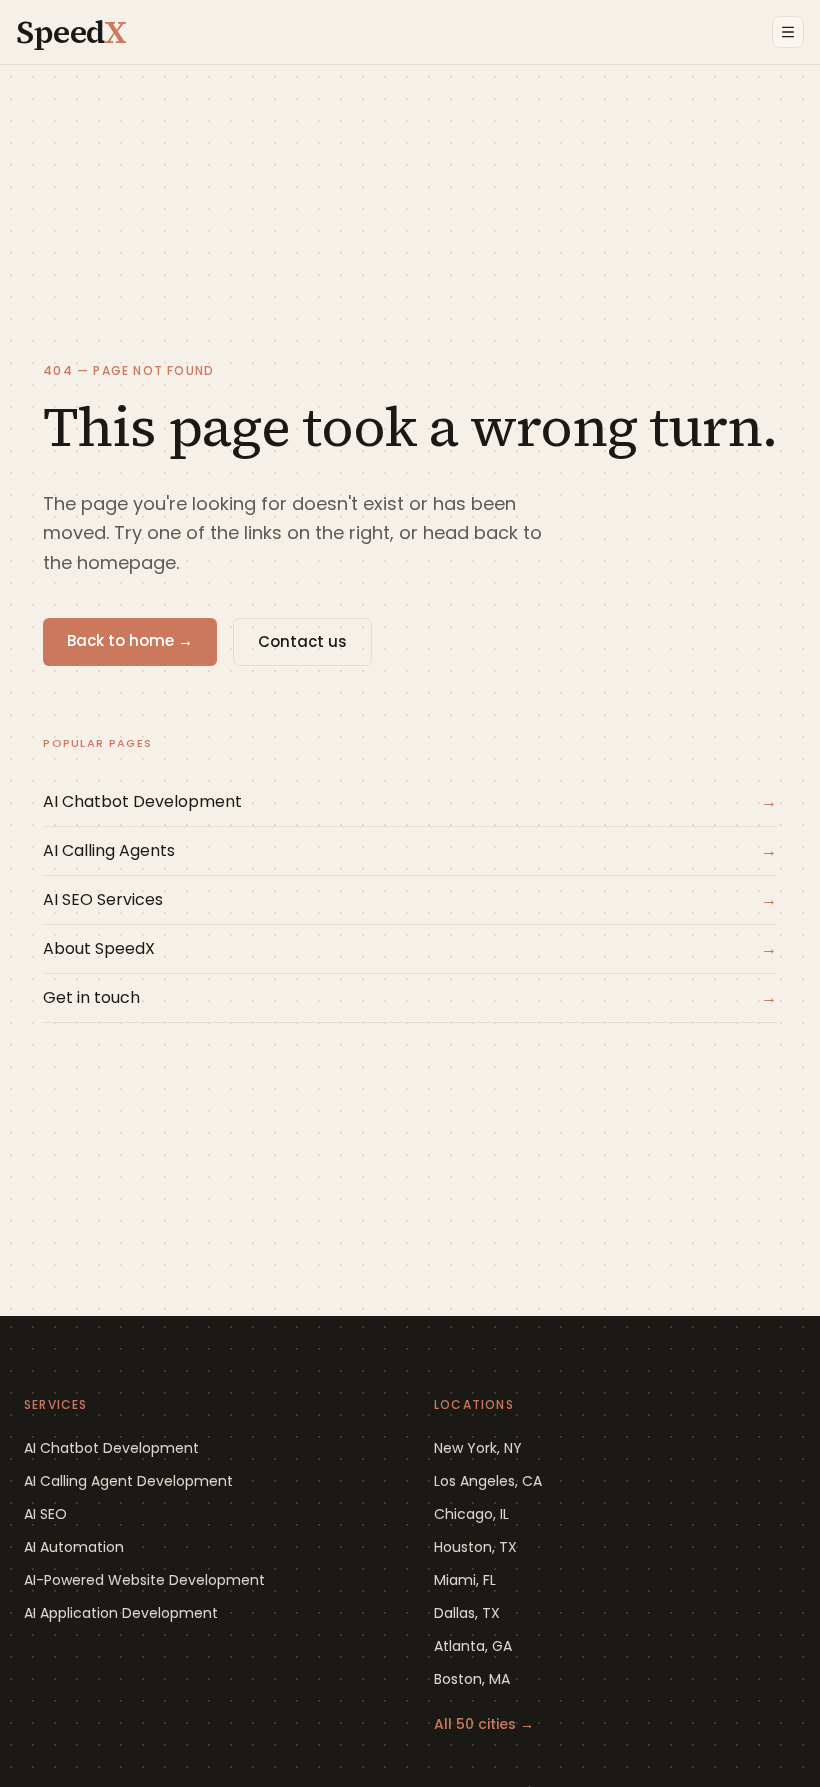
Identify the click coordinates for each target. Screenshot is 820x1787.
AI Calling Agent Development (128, 1481)
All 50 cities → (484, 1724)
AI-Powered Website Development (144, 1580)
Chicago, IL (471, 1514)
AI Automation (74, 1547)
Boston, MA (472, 1679)
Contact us (302, 641)
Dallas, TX (467, 1613)
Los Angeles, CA (488, 1481)
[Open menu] (788, 32)
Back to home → (130, 640)
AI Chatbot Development (111, 1448)
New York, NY (478, 1448)
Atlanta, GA (473, 1646)
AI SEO (45, 1514)
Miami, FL (465, 1580)
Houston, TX (475, 1547)
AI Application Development (121, 1613)
